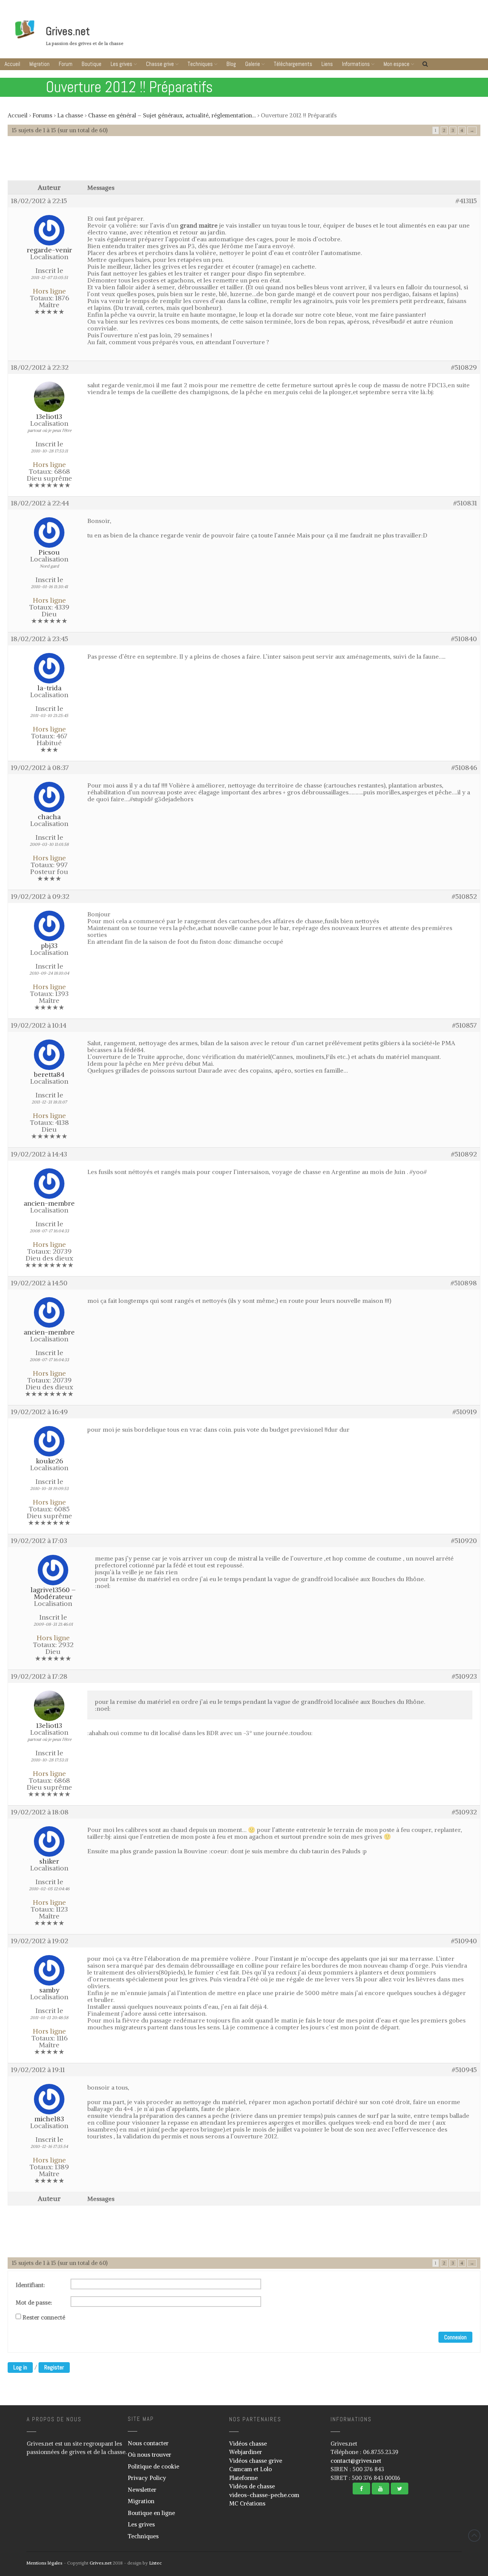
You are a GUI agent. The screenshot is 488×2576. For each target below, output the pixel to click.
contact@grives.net (356, 2461)
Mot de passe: (34, 2303)
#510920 (464, 1541)
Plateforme (243, 2478)
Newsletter (142, 2490)
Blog (231, 64)
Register (54, 2367)
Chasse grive (160, 64)
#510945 (464, 2070)
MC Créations (247, 2503)
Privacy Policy (147, 2478)
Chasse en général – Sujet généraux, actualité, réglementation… (172, 115)
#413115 (466, 201)
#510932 (464, 1812)
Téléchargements (293, 64)
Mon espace (396, 64)
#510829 (464, 367)
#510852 (464, 897)
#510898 (464, 1283)
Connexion (455, 2337)
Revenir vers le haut (474, 2536)
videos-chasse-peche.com (264, 2495)
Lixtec (155, 2563)
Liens (327, 64)
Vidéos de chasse (252, 2486)
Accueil (12, 64)
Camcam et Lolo (250, 2469)
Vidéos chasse (248, 2444)
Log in (20, 2367)
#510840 (464, 639)
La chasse (70, 115)
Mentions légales (44, 2563)
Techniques (200, 64)
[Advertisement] (244, 162)
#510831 (465, 503)
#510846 (464, 768)
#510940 (464, 1941)
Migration (39, 64)
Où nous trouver (149, 2455)
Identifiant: (30, 2285)
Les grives (121, 64)
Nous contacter (148, 2443)
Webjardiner (246, 2452)
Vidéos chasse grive (256, 2461)
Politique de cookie (153, 2466)
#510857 (465, 1025)
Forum (66, 64)
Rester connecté (44, 2318)
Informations (356, 64)
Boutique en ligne (151, 2513)
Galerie (253, 64)
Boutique (91, 64)
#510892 (464, 1154)
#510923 (464, 1676)
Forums (42, 115)
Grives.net (68, 31)
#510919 (465, 1412)
